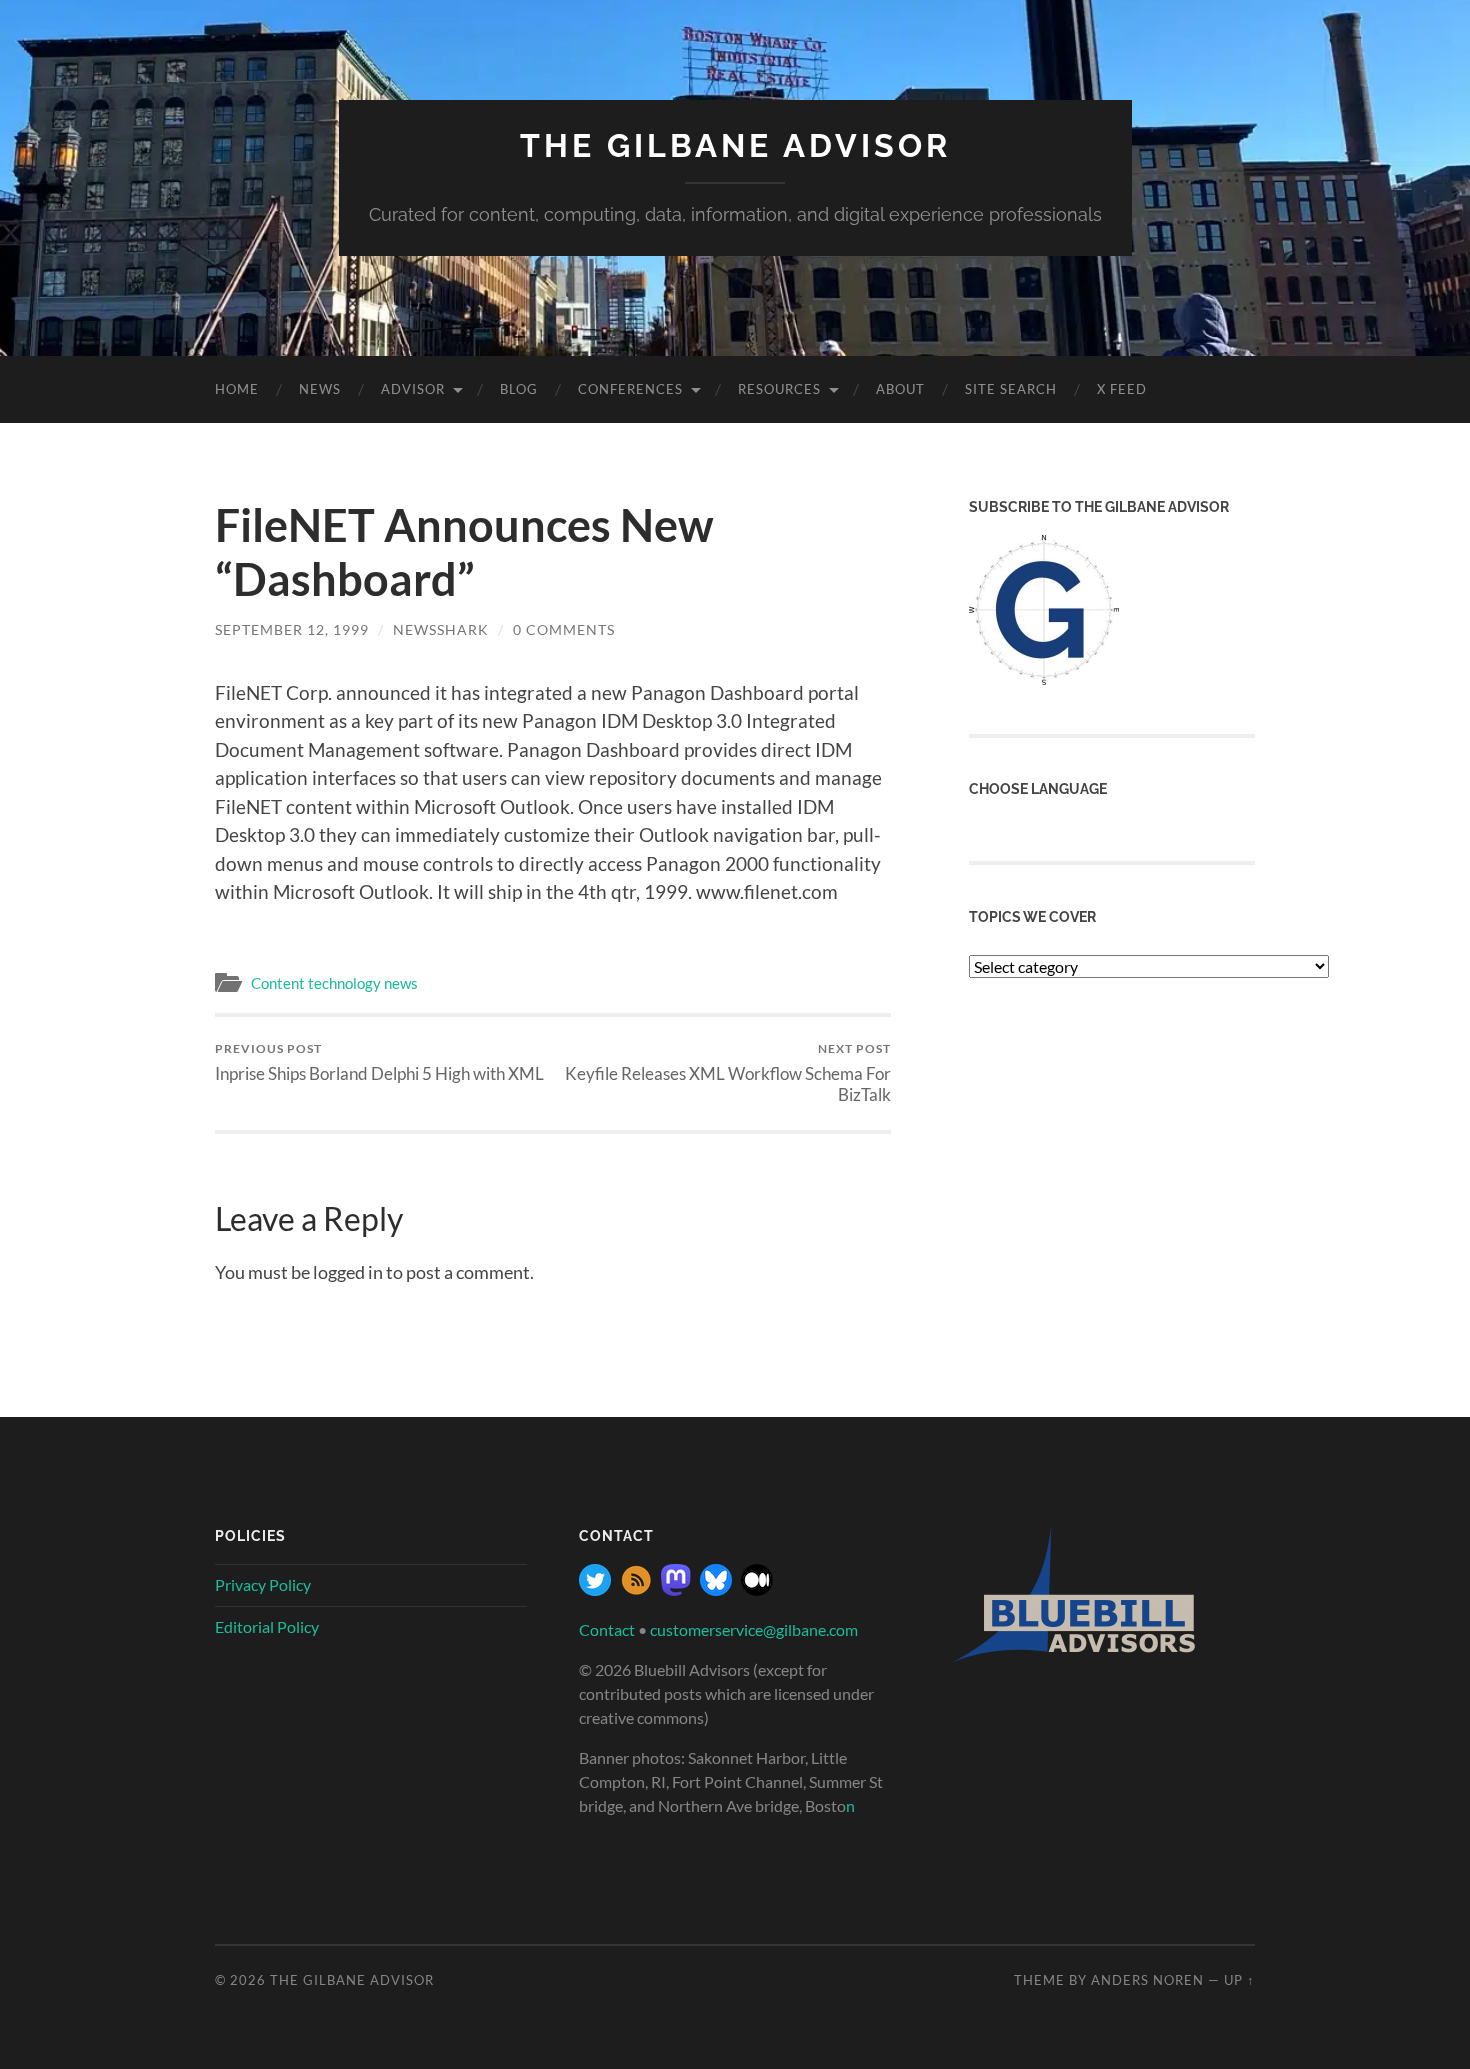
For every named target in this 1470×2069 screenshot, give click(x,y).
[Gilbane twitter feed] (595, 1589)
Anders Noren (1147, 1980)
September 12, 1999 (292, 629)
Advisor (413, 389)
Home (237, 389)
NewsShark (441, 629)
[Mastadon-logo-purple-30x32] (676, 1589)
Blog (519, 389)
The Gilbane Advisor (735, 145)
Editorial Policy (267, 1626)
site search (1011, 389)
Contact (607, 1629)
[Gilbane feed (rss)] (636, 1589)
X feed (1122, 389)
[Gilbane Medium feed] (757, 1589)
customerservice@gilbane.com (754, 1629)
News (320, 389)
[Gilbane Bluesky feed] (716, 1589)
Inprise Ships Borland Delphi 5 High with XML (379, 1062)
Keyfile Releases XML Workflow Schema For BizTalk (728, 1073)
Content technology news (334, 983)
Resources (779, 389)
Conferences (630, 389)
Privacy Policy (263, 1584)
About (900, 389)
